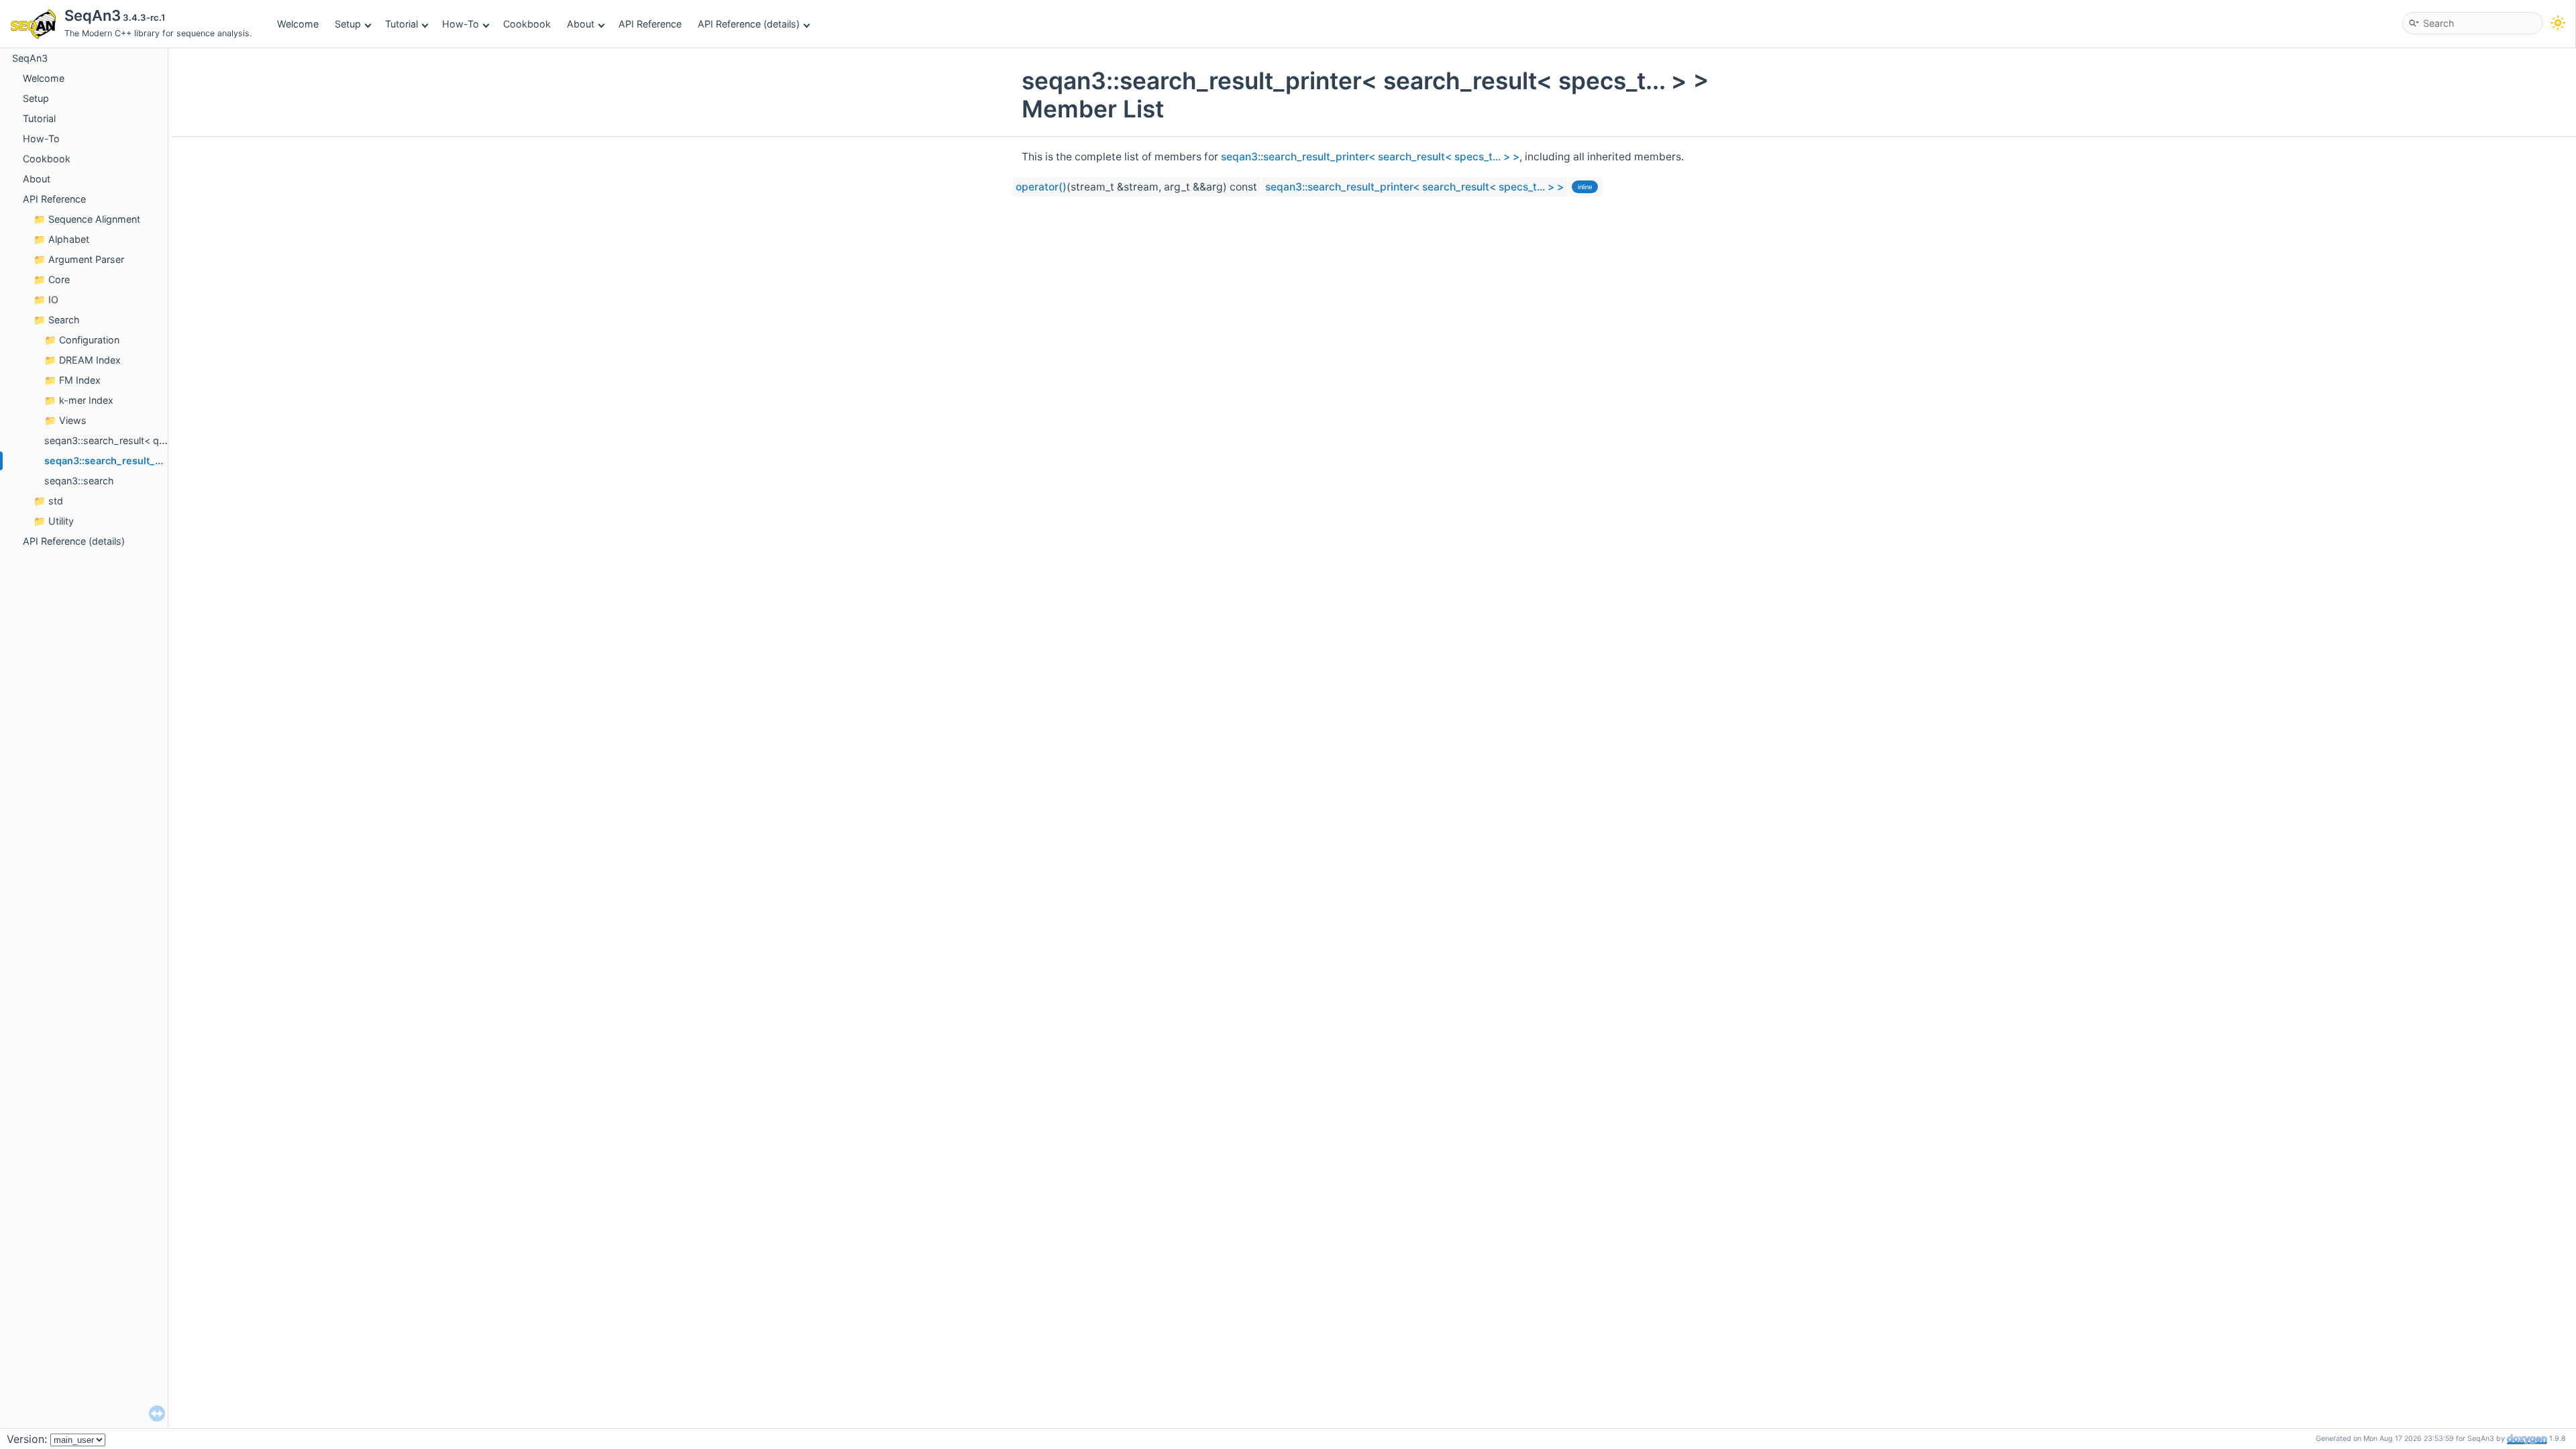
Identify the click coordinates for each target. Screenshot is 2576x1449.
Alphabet (69, 239)
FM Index (80, 380)
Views (73, 420)
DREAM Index (90, 360)
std (56, 501)
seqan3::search (79, 481)
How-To (461, 24)
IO (53, 300)
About (581, 24)
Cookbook (527, 24)
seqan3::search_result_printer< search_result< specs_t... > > (1370, 157)
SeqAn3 (30, 58)
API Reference (650, 24)
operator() (1041, 187)
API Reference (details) (749, 24)
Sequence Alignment (94, 219)
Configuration (89, 340)
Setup (348, 24)
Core (59, 279)
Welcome (298, 24)
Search (64, 320)
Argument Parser (86, 259)
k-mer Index (86, 400)
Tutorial (401, 24)
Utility (61, 521)
